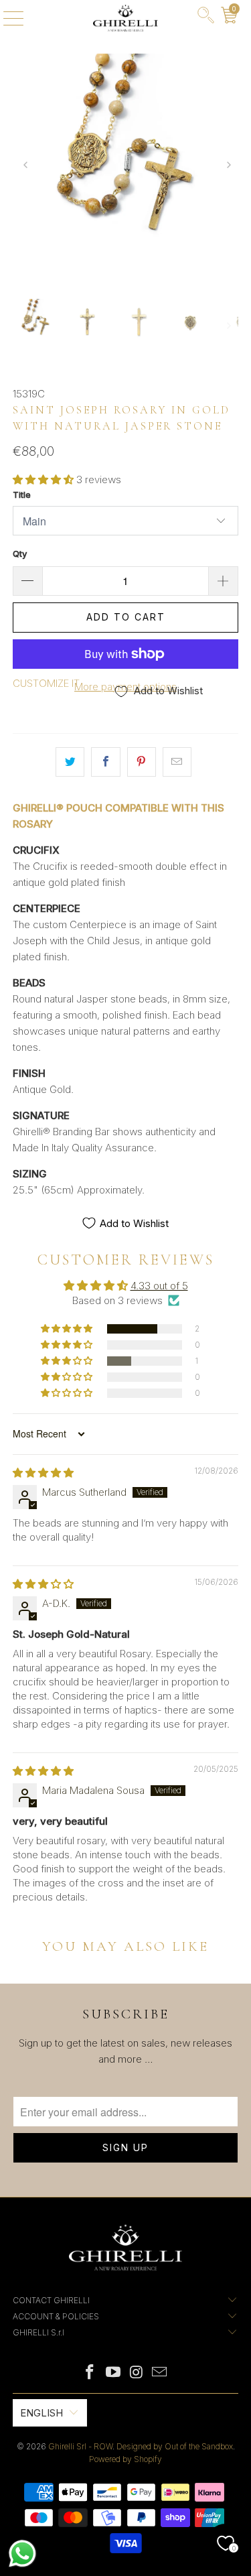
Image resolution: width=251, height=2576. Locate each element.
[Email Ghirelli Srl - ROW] (160, 2373)
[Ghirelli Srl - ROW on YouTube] (113, 2373)
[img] (43, 1473)
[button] (43, 479)
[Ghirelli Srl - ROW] (126, 18)
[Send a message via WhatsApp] (22, 2554)
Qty (20, 554)
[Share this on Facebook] (105, 762)
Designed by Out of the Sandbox (175, 2446)
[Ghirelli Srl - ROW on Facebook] (90, 2373)
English (41, 2413)
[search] (206, 18)
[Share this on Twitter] (70, 762)
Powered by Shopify (125, 2459)
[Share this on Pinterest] (142, 762)
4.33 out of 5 (159, 1286)
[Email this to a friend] (177, 762)
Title (22, 495)
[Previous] (24, 166)
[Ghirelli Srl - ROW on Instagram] (137, 2373)
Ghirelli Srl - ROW (80, 2446)
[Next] (227, 166)
